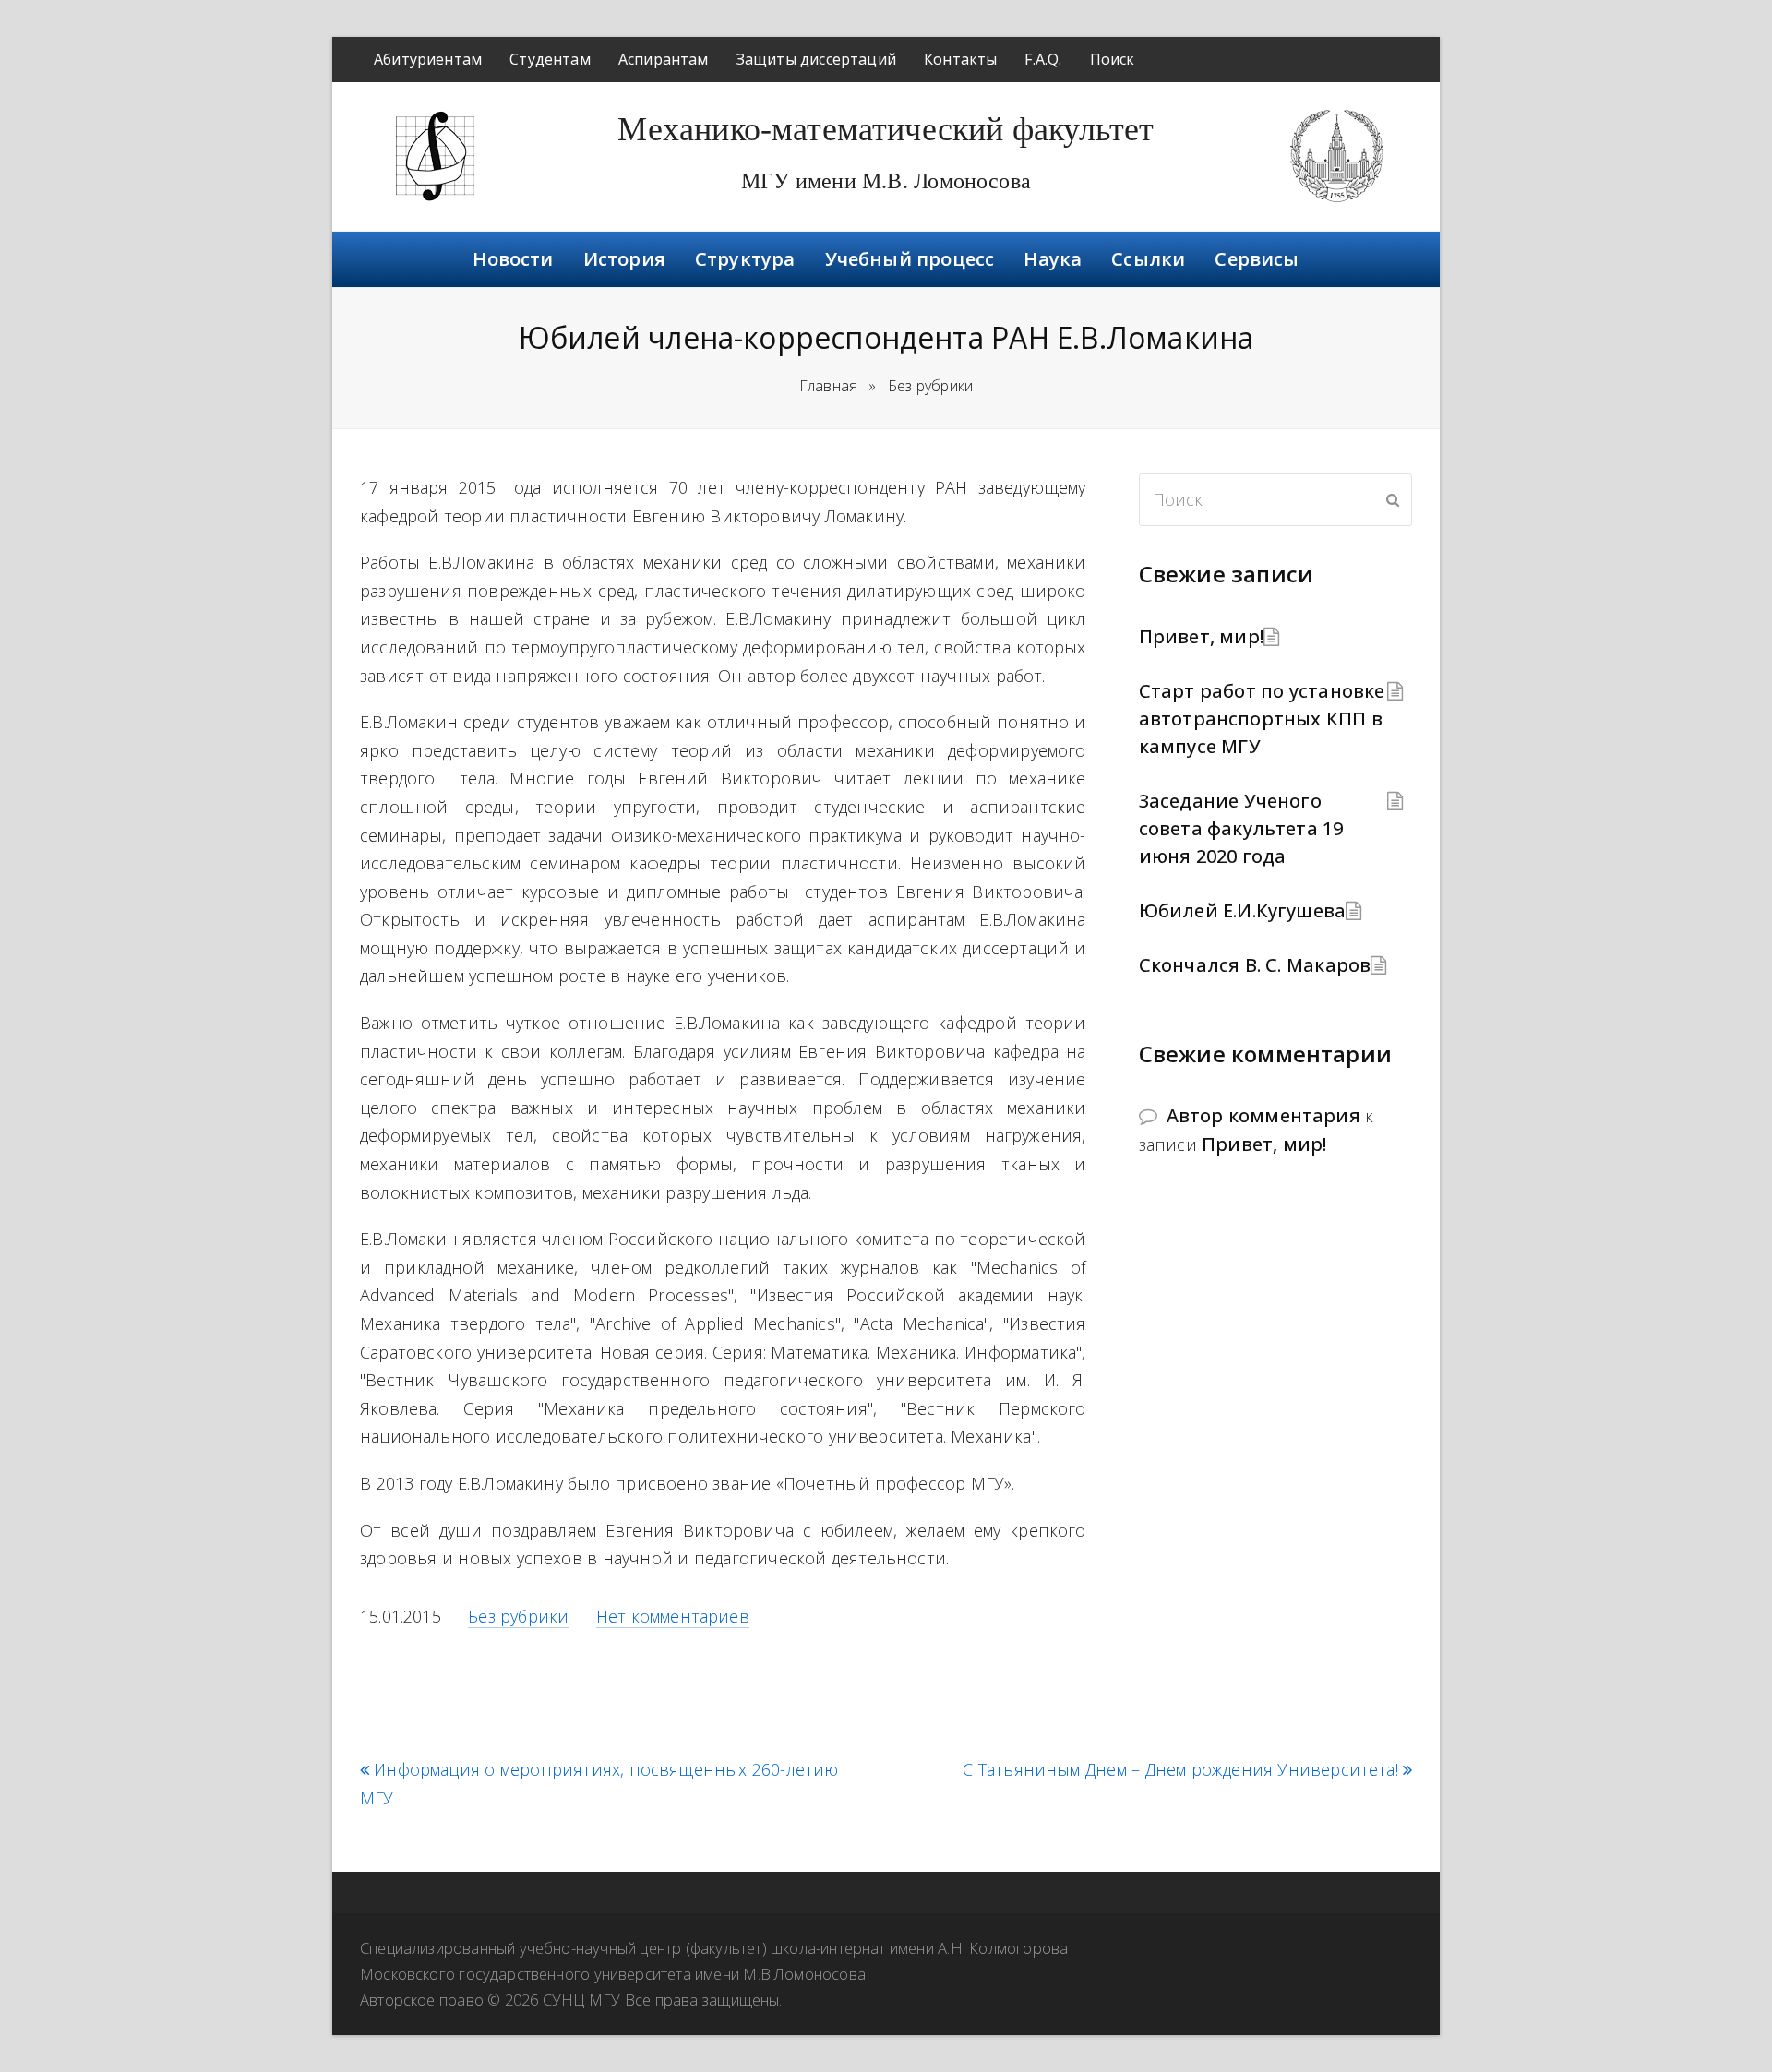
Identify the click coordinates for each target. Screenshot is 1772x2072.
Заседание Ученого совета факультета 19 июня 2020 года (1241, 828)
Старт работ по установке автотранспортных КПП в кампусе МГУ (1262, 719)
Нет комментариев (673, 1616)
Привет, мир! (1201, 636)
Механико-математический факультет (886, 129)
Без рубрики (518, 1616)
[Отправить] (1393, 499)
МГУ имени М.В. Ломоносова (886, 181)
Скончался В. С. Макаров (1255, 965)
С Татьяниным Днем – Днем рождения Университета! (1180, 1770)
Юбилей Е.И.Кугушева (1243, 910)
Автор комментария (1263, 1115)
